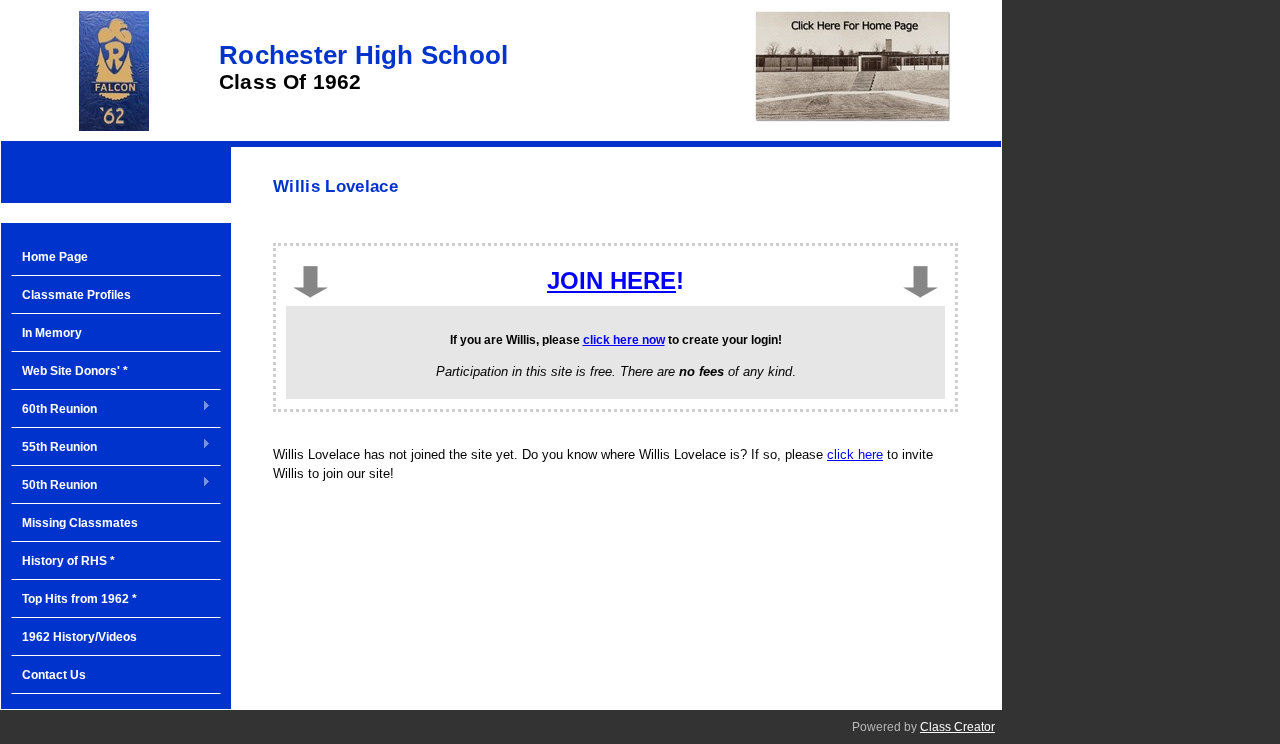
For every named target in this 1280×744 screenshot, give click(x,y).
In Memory (52, 333)
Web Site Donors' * (75, 371)
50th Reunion (54, 486)
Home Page (55, 257)
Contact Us (54, 675)
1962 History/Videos (79, 637)
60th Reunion (54, 410)
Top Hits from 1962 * (79, 599)
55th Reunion (54, 448)
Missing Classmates (80, 523)
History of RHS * (68, 561)
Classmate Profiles (76, 295)
